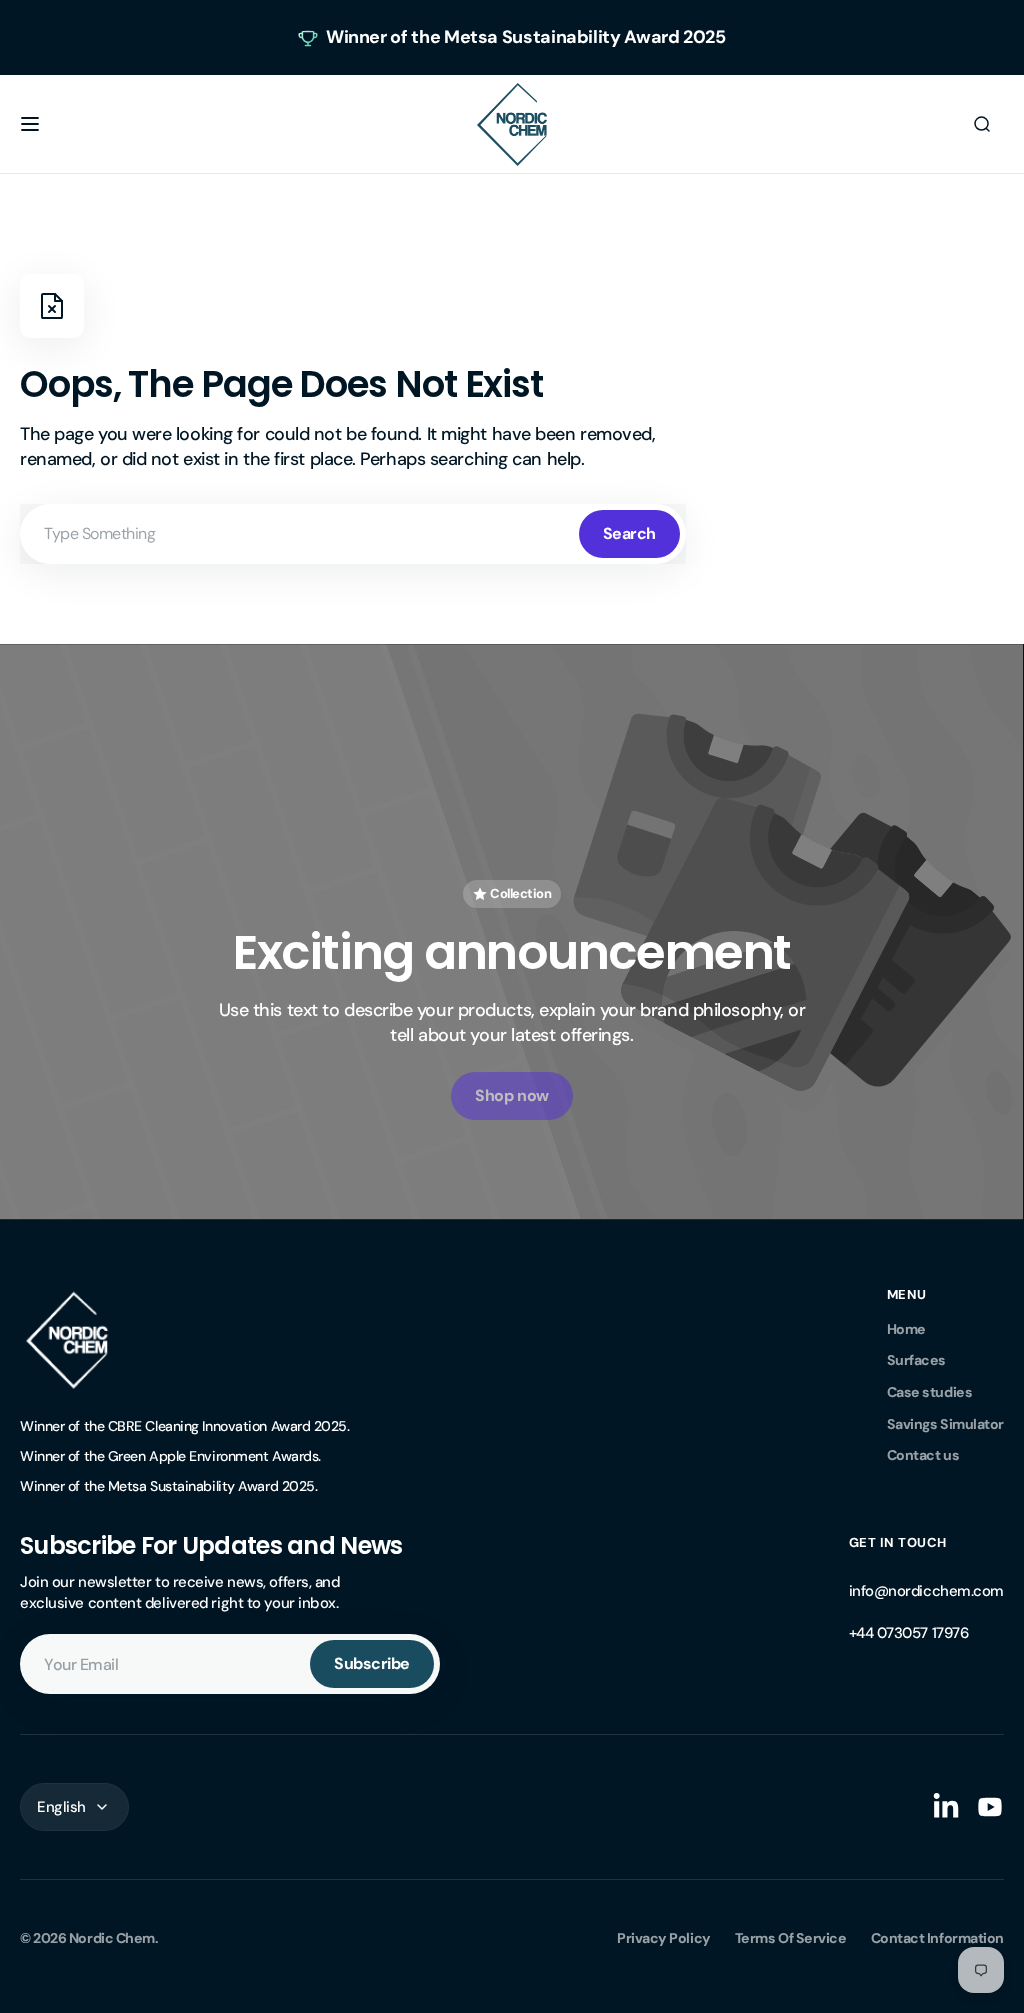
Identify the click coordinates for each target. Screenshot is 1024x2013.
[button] (30, 124)
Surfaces (916, 1360)
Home (906, 1329)
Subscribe (372, 1663)
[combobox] (353, 534)
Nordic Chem (112, 1938)
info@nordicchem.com (926, 1591)
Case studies (930, 1392)
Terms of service (791, 1938)
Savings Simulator (945, 1424)
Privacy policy (664, 1938)
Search (629, 533)
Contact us (923, 1455)
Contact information (937, 1938)
